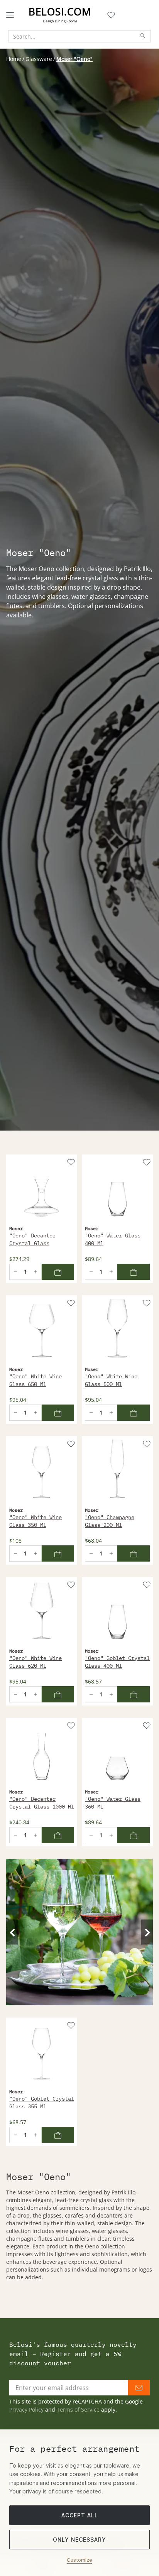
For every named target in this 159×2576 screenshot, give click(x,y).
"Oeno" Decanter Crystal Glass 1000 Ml (42, 1803)
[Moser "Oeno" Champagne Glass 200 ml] (117, 1472)
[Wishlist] (111, 15)
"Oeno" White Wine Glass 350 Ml (36, 1521)
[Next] (147, 1932)
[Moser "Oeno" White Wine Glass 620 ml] (42, 1613)
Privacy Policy (26, 2410)
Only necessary (79, 2540)
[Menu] (10, 15)
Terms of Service (78, 2410)
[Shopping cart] (121, 15)
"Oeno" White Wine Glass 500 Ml (111, 1380)
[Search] (143, 36)
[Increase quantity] (36, 1272)
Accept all (80, 2515)
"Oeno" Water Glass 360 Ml (113, 1803)
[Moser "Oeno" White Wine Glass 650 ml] (42, 1331)
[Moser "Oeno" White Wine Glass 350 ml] (42, 1472)
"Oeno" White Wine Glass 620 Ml (36, 1662)
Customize (79, 2560)
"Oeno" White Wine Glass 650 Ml (36, 1380)
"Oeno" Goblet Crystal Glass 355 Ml (42, 2103)
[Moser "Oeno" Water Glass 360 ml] (117, 1753)
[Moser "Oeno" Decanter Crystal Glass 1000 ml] (42, 1753)
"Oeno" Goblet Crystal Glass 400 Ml (117, 1662)
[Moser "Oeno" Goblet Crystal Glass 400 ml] (117, 1613)
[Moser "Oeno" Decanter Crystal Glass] (42, 1190)
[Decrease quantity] (15, 1272)
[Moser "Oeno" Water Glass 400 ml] (117, 1190)
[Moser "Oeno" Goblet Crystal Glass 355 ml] (42, 2053)
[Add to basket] (58, 1272)
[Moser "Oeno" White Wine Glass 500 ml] (117, 1331)
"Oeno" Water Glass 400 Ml (113, 1239)
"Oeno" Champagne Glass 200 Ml (110, 1521)
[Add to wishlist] (70, 1161)
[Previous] (12, 1932)
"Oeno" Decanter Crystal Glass (32, 1239)
